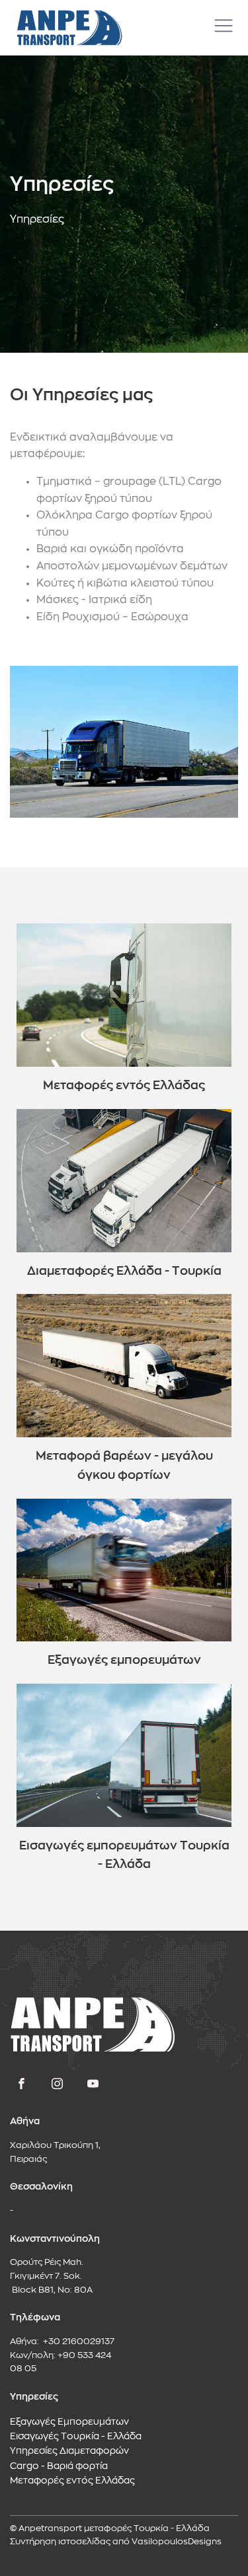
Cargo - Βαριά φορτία (59, 2466)
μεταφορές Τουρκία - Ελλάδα (147, 2529)
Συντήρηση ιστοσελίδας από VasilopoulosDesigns (116, 2542)
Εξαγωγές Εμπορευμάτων (69, 2422)
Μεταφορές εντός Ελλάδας (72, 2481)
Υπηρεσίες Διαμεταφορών (69, 2451)
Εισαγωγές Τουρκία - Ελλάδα (76, 2437)
